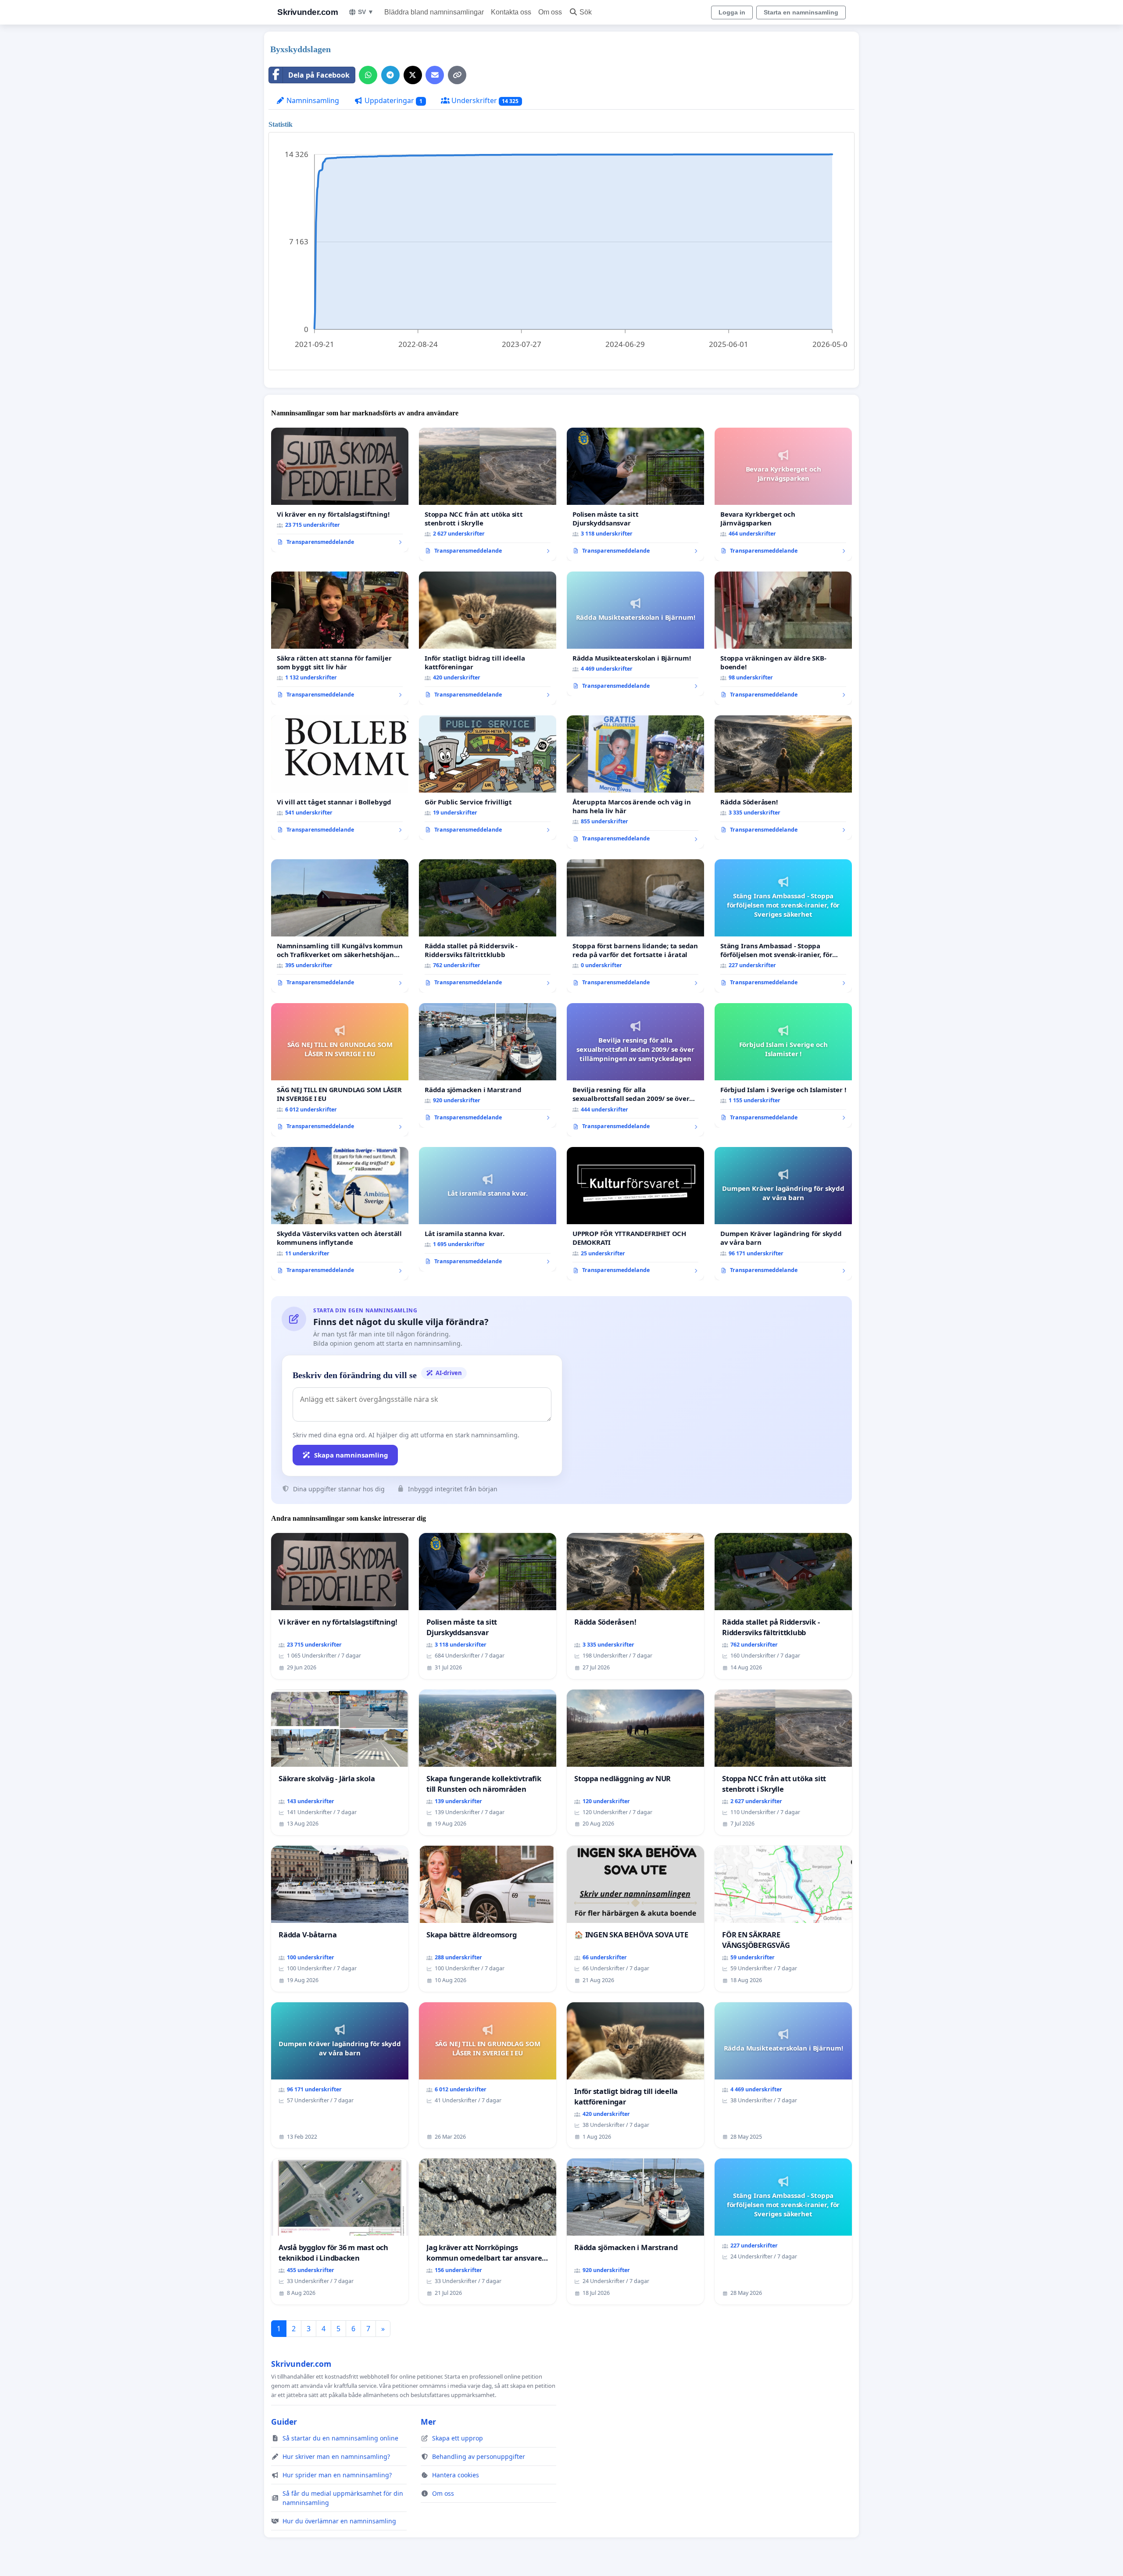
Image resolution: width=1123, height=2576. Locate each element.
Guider (284, 2422)
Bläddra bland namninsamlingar (434, 12)
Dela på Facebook (319, 75)
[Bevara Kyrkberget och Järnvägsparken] (783, 494)
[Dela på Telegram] (390, 75)
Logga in (732, 12)
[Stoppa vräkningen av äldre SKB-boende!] (783, 638)
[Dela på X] (413, 75)
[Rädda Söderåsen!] (783, 778)
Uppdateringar (393, 100)
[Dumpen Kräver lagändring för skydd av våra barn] (783, 1214)
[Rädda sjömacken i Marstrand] (488, 1065)
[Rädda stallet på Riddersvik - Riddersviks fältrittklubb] (488, 926)
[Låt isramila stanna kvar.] (488, 1209)
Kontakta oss (511, 12)
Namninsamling (312, 100)
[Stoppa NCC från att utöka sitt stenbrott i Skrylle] (488, 494)
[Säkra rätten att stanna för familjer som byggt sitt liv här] (340, 638)
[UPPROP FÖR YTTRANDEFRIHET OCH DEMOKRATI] (635, 1214)
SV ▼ (366, 12)
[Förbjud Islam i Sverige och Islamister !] (783, 1065)
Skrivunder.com (308, 12)
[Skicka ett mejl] (435, 75)
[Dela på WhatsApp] (368, 75)
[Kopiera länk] (457, 75)
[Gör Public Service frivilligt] (488, 778)
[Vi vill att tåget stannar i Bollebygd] (340, 778)
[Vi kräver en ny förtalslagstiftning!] (340, 490)
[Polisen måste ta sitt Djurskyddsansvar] (635, 494)
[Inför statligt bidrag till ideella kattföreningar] (488, 638)
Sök (586, 12)
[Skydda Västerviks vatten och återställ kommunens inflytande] (340, 1214)
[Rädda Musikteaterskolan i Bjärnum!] (635, 634)
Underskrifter (484, 100)
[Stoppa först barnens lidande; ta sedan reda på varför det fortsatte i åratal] (635, 926)
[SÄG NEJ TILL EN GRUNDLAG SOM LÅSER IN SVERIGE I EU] (340, 1070)
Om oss (550, 12)
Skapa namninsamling (351, 1455)
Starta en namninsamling (801, 12)
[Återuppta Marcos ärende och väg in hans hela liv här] (635, 782)
